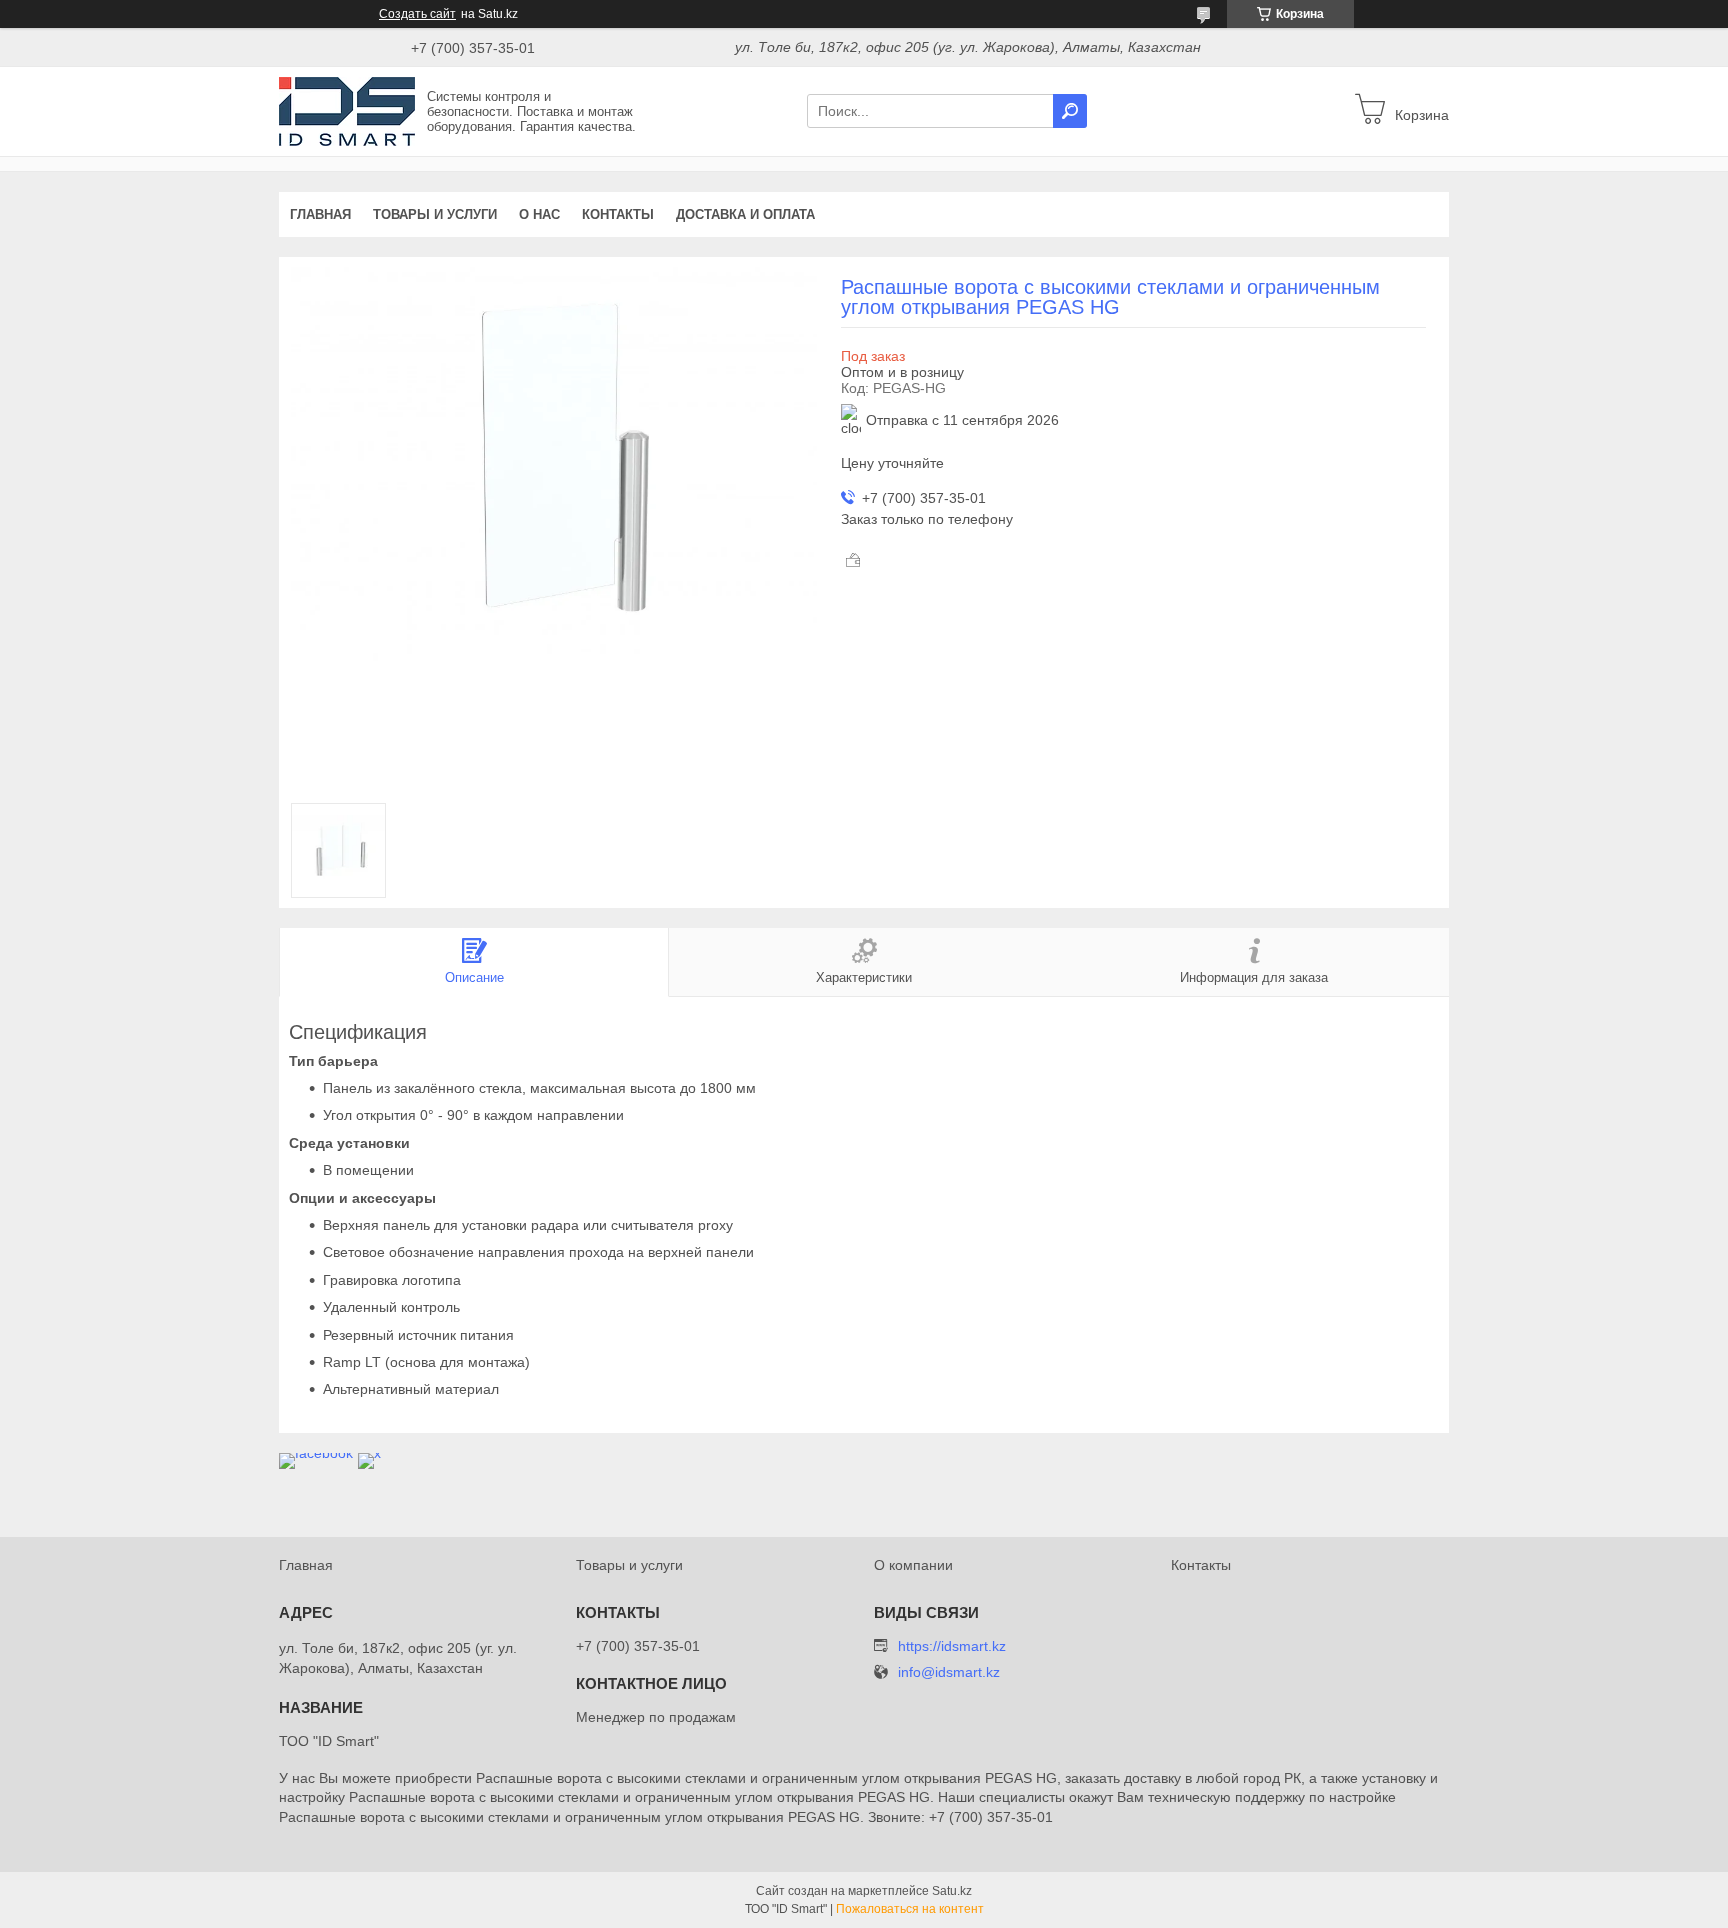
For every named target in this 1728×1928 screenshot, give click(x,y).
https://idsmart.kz (952, 1646)
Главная (320, 214)
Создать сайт (417, 14)
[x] (369, 1453)
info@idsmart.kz (949, 1672)
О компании (913, 1565)
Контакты (618, 214)
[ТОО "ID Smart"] (347, 110)
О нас (539, 214)
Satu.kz (952, 1891)
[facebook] (316, 1453)
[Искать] (1070, 111)
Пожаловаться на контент (910, 1909)
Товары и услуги (435, 214)
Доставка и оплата (745, 214)
